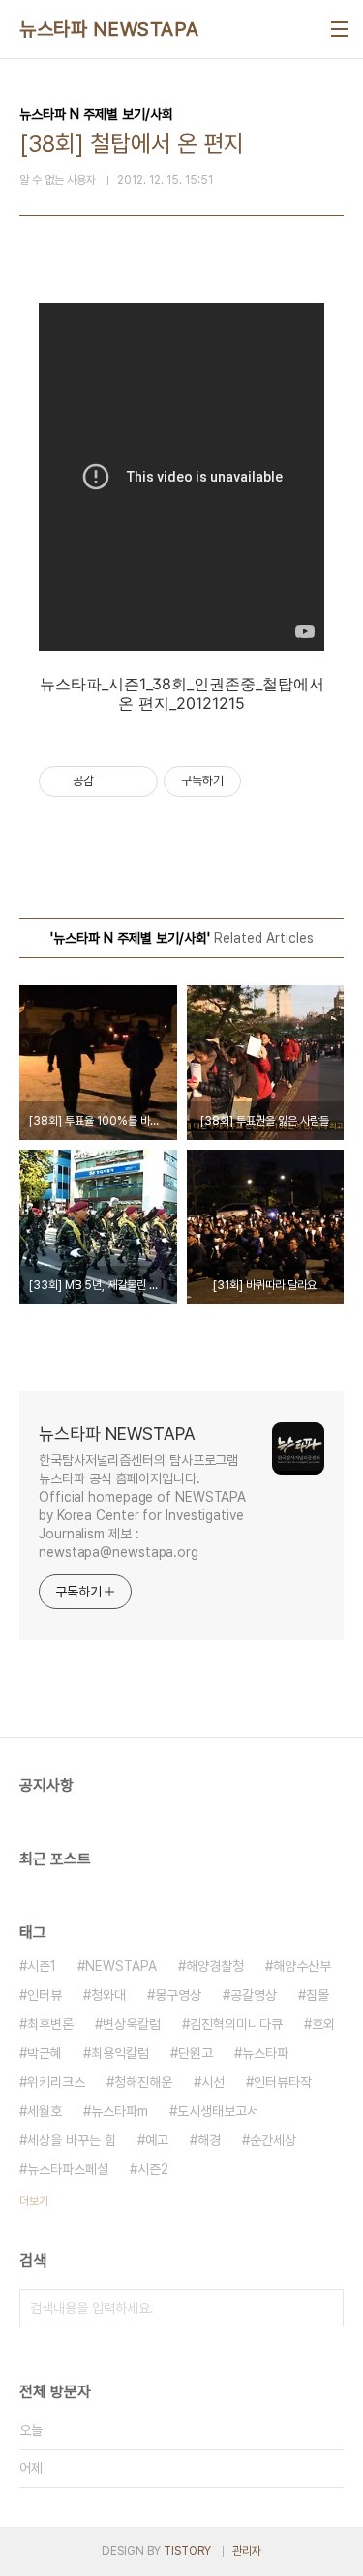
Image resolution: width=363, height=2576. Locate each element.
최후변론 (50, 2024)
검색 (324, 2308)
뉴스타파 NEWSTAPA (109, 29)
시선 (213, 2082)
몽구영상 (178, 1995)
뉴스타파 (265, 2053)
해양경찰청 (215, 1966)
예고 (157, 2140)
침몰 (318, 1995)
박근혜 (45, 2053)
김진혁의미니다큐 (236, 2024)
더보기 (34, 2201)
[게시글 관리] (136, 781)
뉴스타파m (120, 2111)
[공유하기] (112, 781)
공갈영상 (254, 1995)
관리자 (247, 2551)
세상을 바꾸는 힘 (72, 2140)
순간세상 (273, 2140)
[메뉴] (340, 29)
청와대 (108, 1995)
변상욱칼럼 (132, 2024)
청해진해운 (143, 2082)
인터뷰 (45, 1995)
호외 (323, 2024)
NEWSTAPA (121, 1966)
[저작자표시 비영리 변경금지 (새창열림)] (267, 781)
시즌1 (42, 1966)
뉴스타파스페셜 (68, 2169)
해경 (209, 2140)
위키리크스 (56, 2082)
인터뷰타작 (283, 2082)
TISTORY (187, 2551)
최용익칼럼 (120, 2053)
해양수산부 (302, 1966)
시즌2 (153, 2169)
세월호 (45, 2111)
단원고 (196, 2053)
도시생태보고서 (218, 2111)
